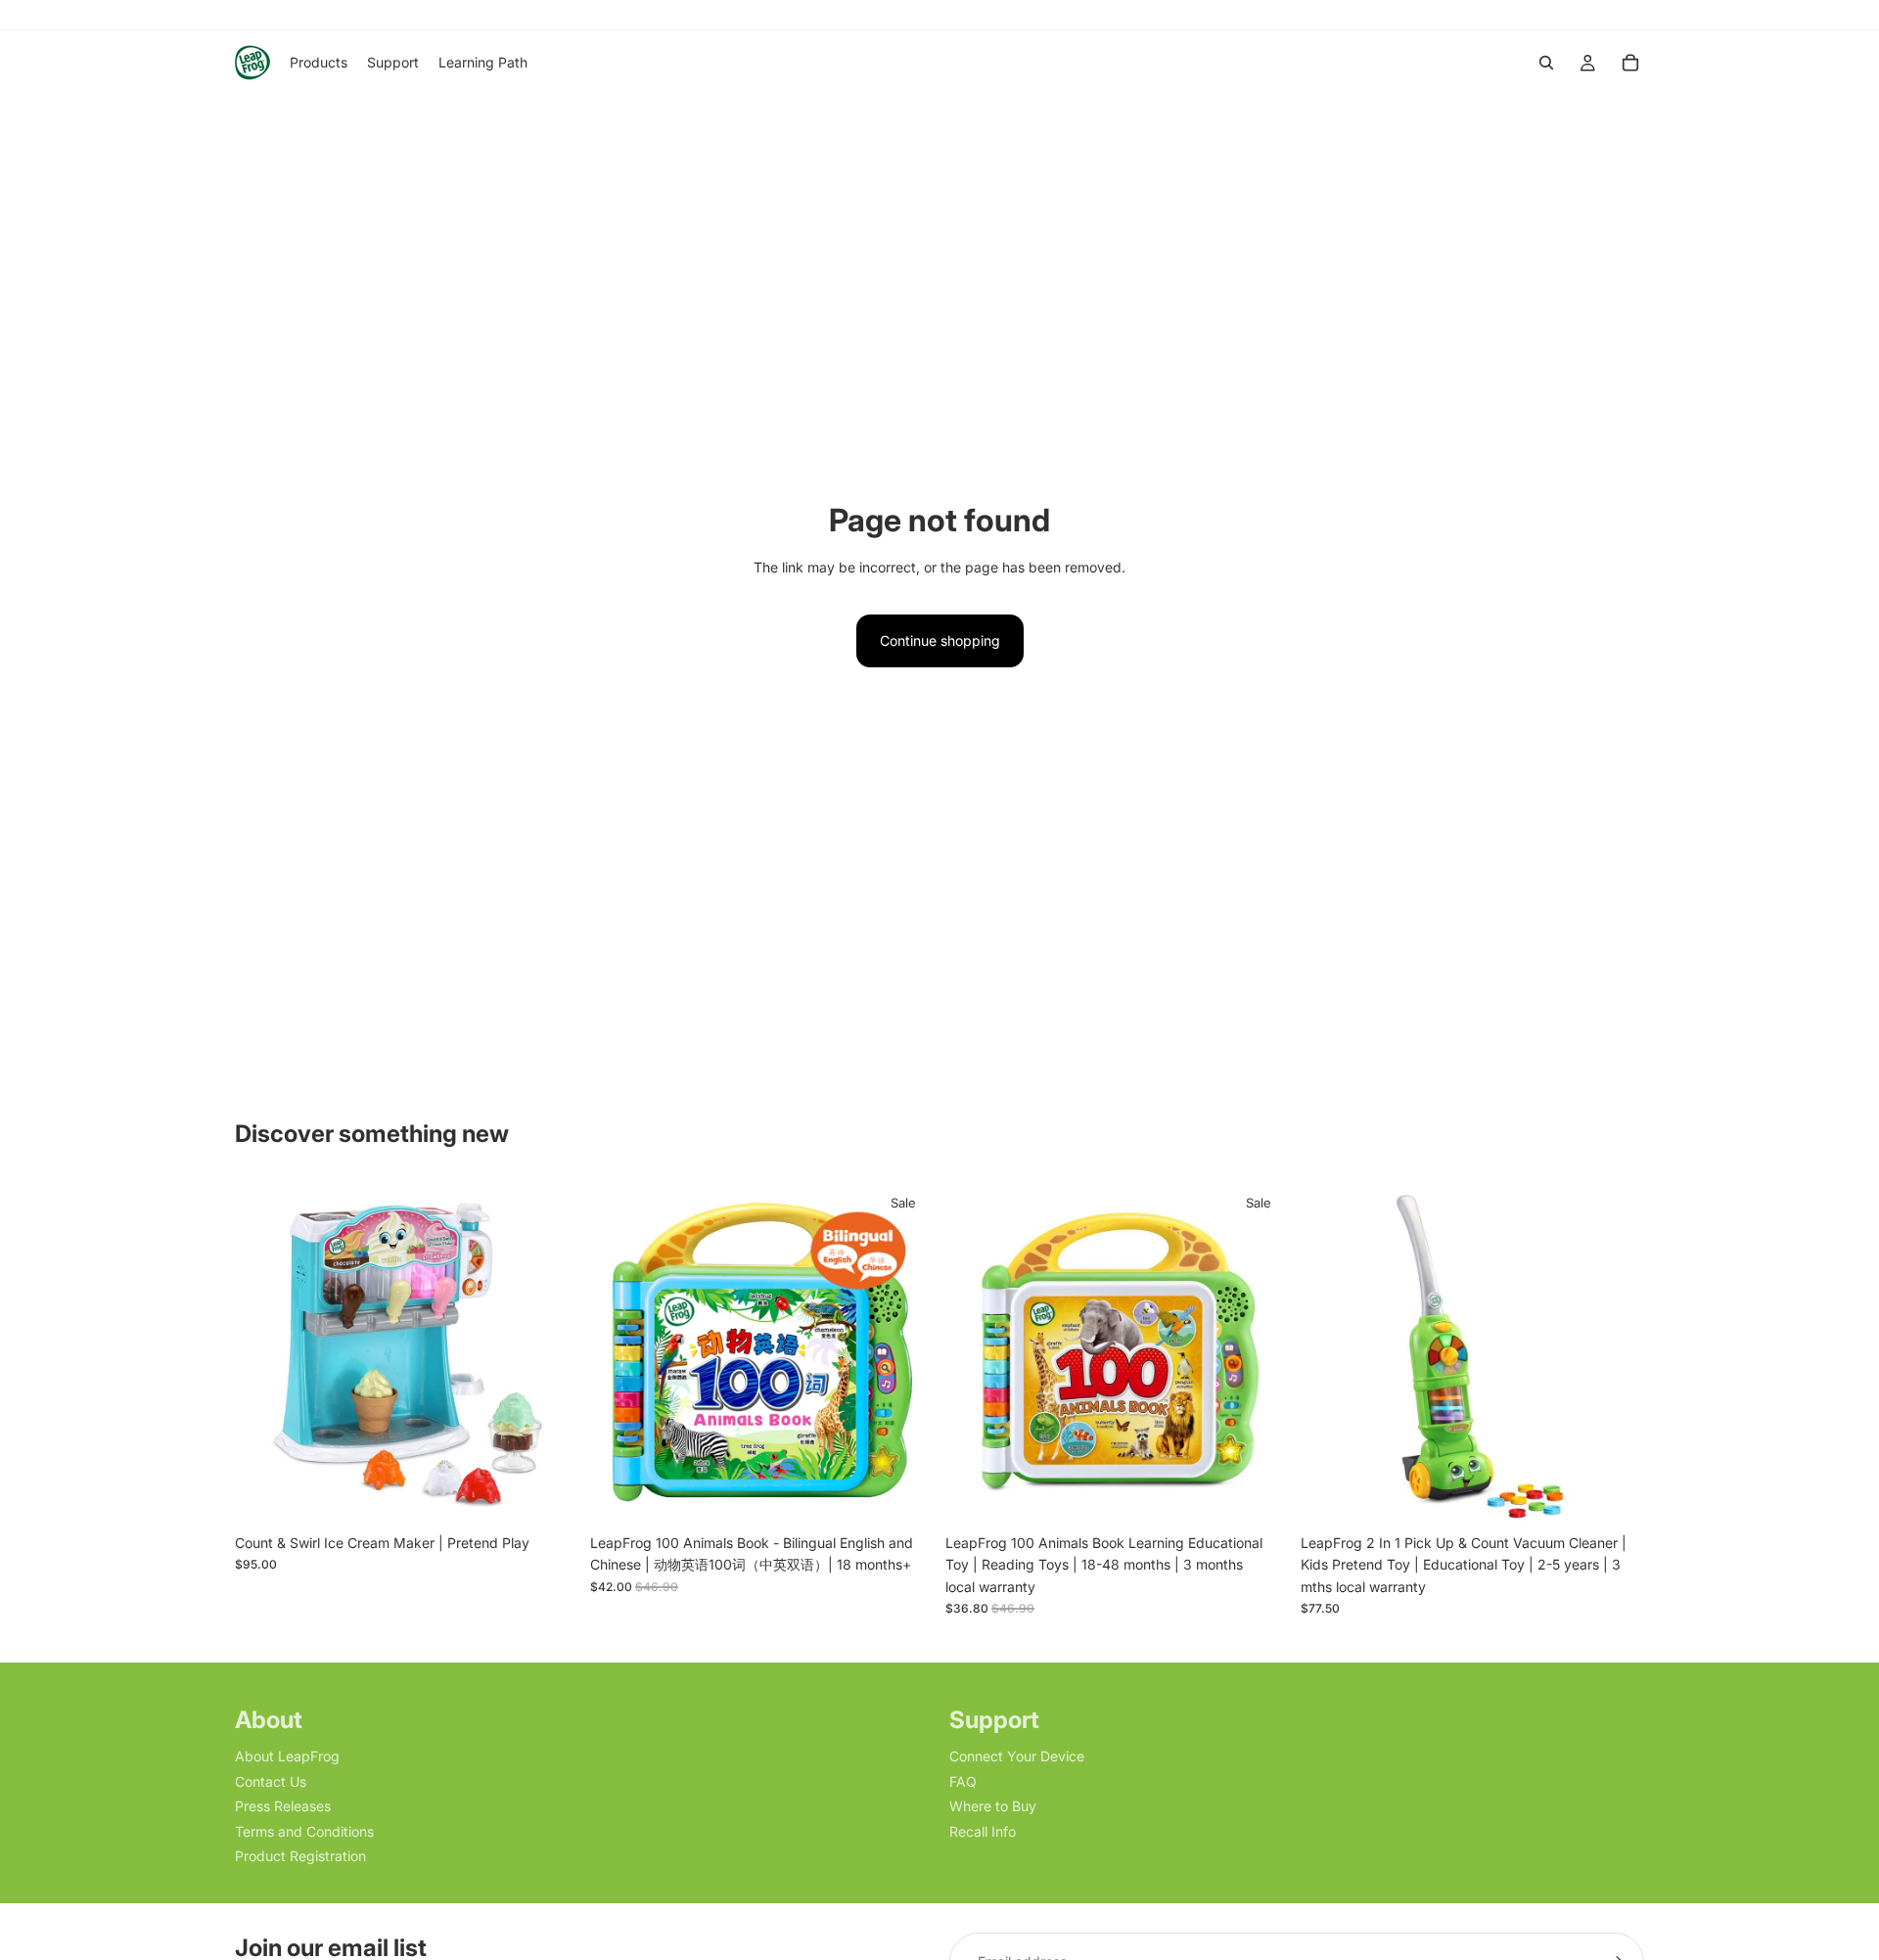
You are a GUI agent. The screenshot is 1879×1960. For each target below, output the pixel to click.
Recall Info (983, 1831)
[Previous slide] (264, 1352)
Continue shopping (940, 640)
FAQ (963, 1781)
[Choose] (1259, 1494)
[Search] (1546, 63)
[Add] (548, 1494)
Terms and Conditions (304, 1831)
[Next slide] (549, 1352)
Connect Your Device (1017, 1757)
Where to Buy (993, 1807)
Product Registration (300, 1856)
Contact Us (271, 1781)
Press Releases (283, 1807)
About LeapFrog (287, 1757)
